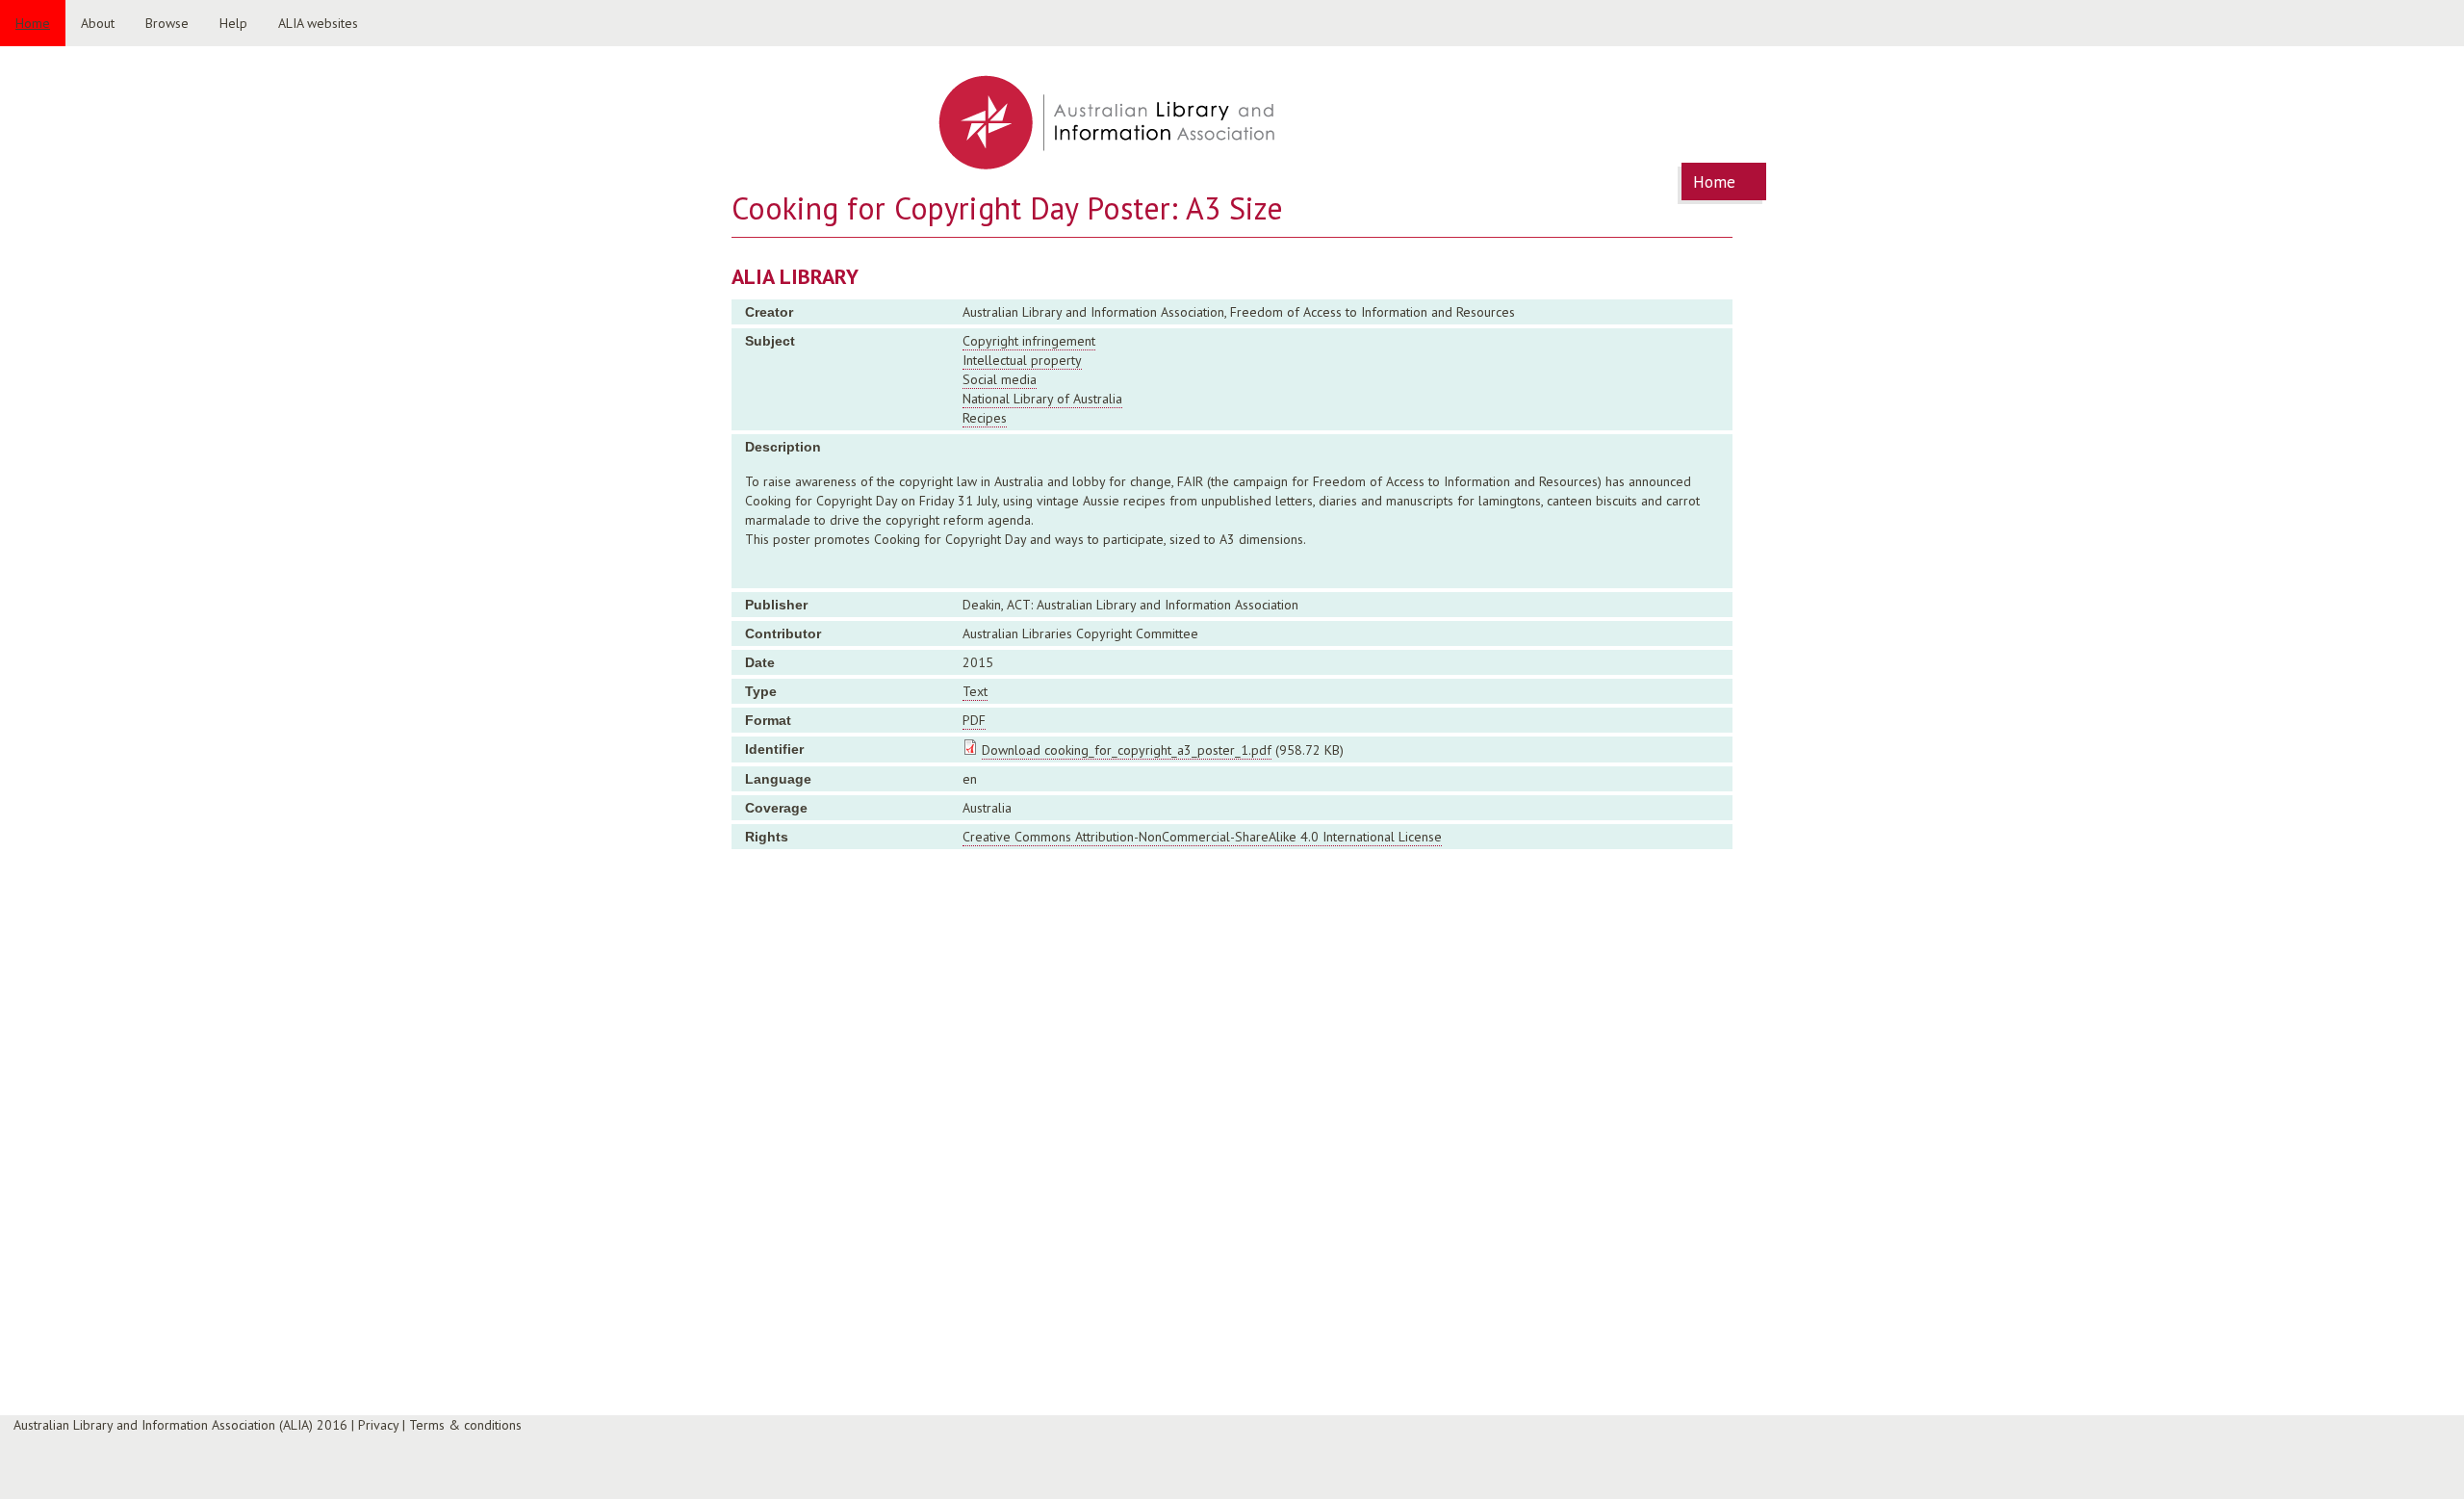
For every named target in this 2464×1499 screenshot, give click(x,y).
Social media (1000, 379)
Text (975, 691)
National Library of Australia (1042, 399)
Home (33, 23)
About (98, 23)
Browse (167, 23)
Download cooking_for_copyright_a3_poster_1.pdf (1127, 750)
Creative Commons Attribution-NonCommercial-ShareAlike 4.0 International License (1202, 837)
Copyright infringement (1029, 341)
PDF (974, 720)
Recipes (985, 418)
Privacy (378, 1425)
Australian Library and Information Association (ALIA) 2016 (180, 1425)
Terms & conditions (465, 1425)
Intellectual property (1022, 360)
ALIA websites (318, 23)
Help (233, 23)
